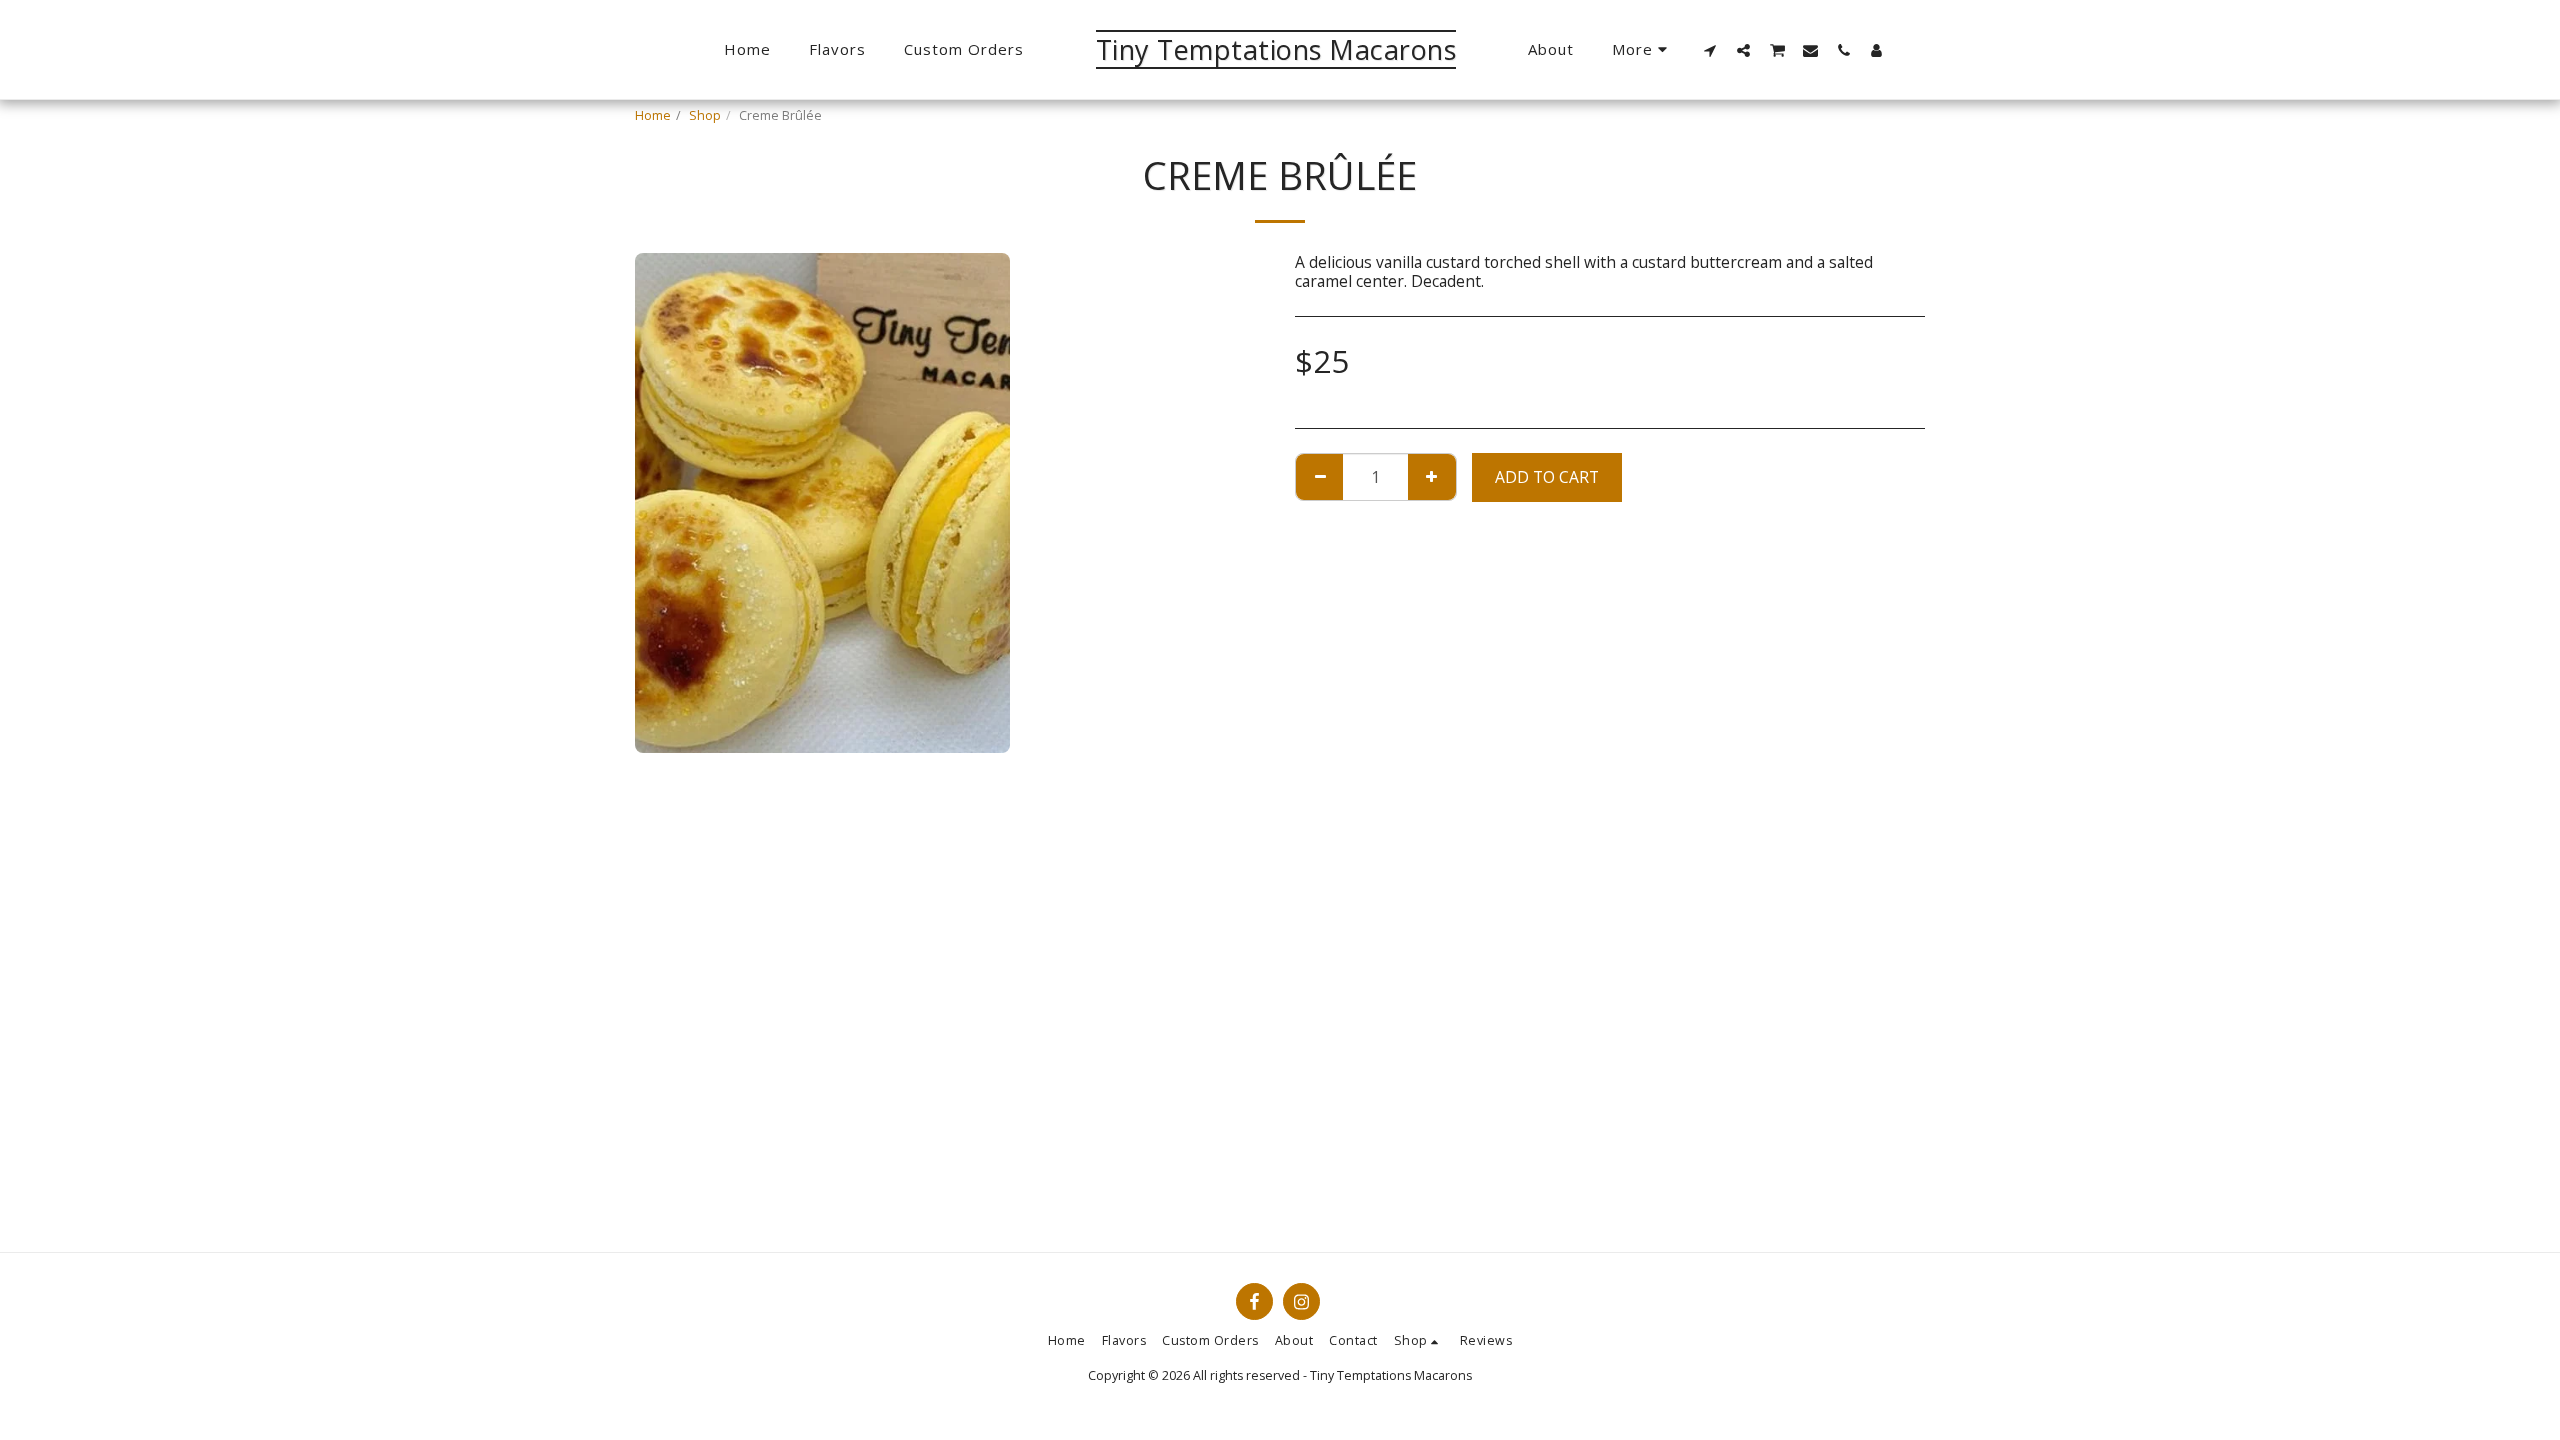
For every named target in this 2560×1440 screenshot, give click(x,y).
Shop (705, 115)
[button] (1710, 50)
